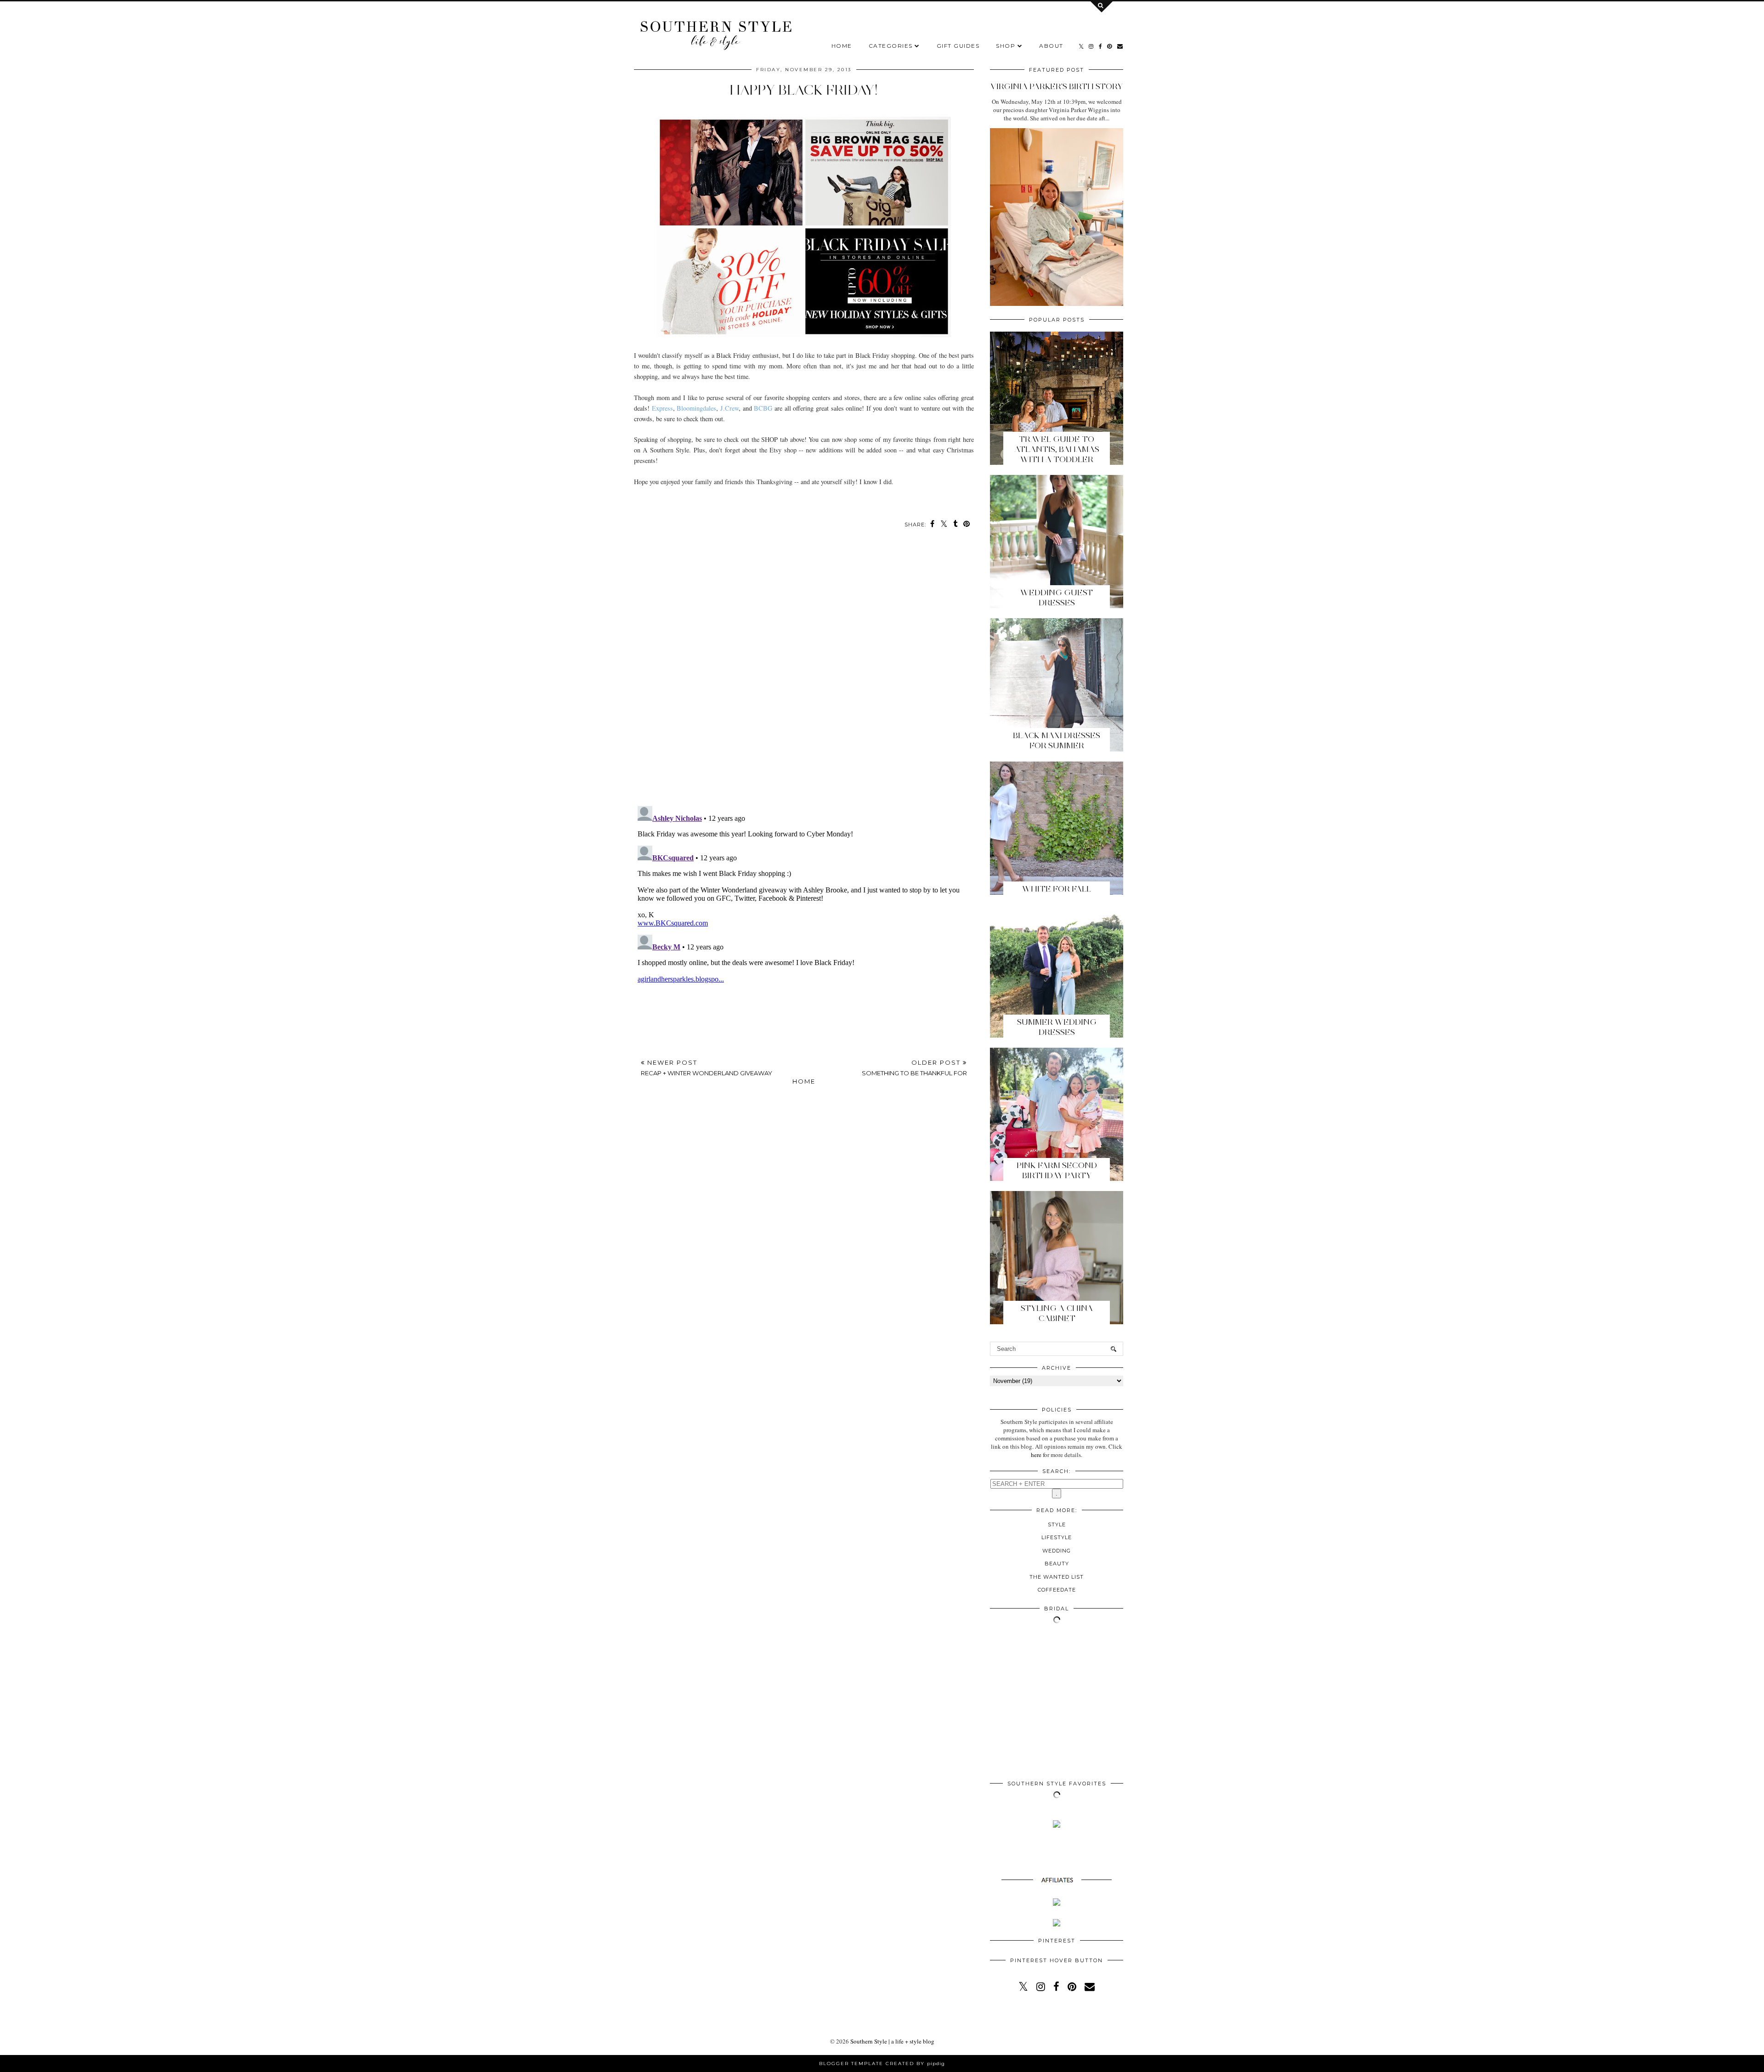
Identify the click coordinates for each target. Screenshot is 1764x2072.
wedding (1057, 1551)
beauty (1057, 1564)
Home (842, 46)
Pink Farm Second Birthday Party (1057, 1170)
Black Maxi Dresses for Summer (1057, 740)
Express (662, 408)
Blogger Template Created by (882, 2064)
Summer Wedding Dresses (1057, 1027)
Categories (891, 46)
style (1057, 1524)
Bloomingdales (696, 408)
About (1051, 46)
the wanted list (1057, 1577)
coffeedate (1057, 1590)
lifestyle (1057, 1537)
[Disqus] (804, 672)
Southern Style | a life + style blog (892, 2041)
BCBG (763, 408)
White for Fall (1057, 889)
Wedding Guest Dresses (1057, 598)
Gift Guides (958, 46)
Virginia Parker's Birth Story (1057, 86)
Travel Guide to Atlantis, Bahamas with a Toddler (1057, 449)
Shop (1006, 46)
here (1036, 1455)
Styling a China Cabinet (1057, 1313)
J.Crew (729, 408)
